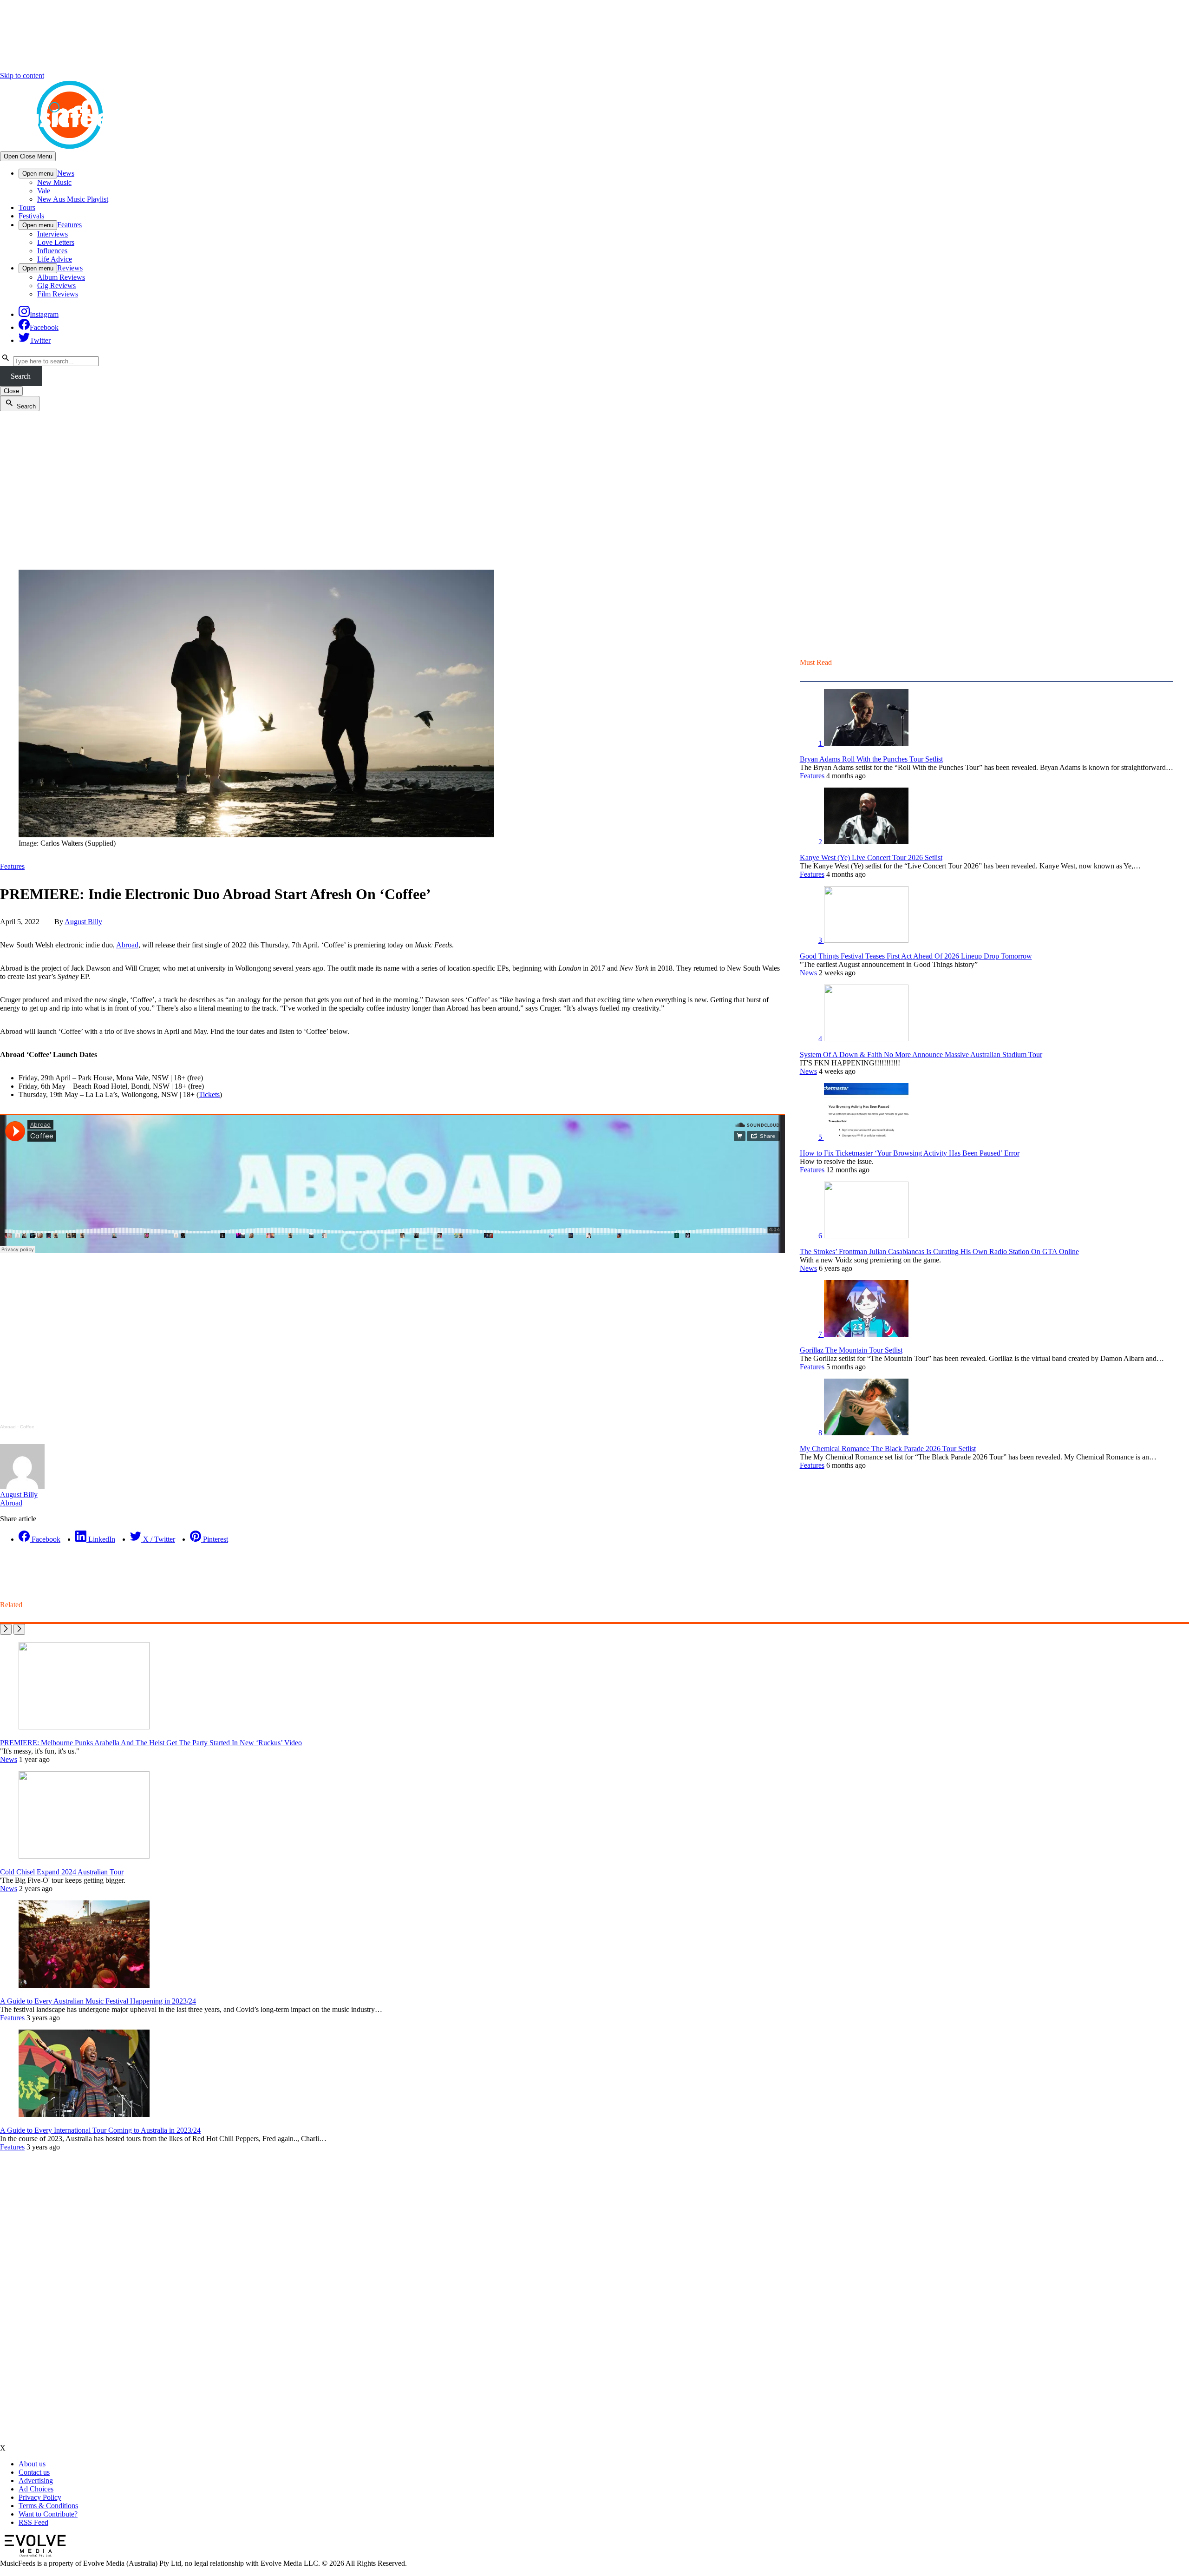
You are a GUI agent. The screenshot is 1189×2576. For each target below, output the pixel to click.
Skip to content (22, 76)
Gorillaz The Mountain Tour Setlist (851, 1350)
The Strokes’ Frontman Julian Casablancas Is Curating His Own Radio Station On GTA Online (939, 1252)
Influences (52, 251)
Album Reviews (61, 277)
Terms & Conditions (48, 2506)
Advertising (36, 2481)
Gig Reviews (56, 286)
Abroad (127, 945)
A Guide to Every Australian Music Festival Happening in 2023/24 (98, 2001)
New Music (54, 182)
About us (32, 2464)
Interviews (52, 234)
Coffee (27, 1427)
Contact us (34, 2472)
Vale (44, 191)
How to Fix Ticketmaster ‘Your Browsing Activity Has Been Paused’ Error (910, 1153)
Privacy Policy (40, 2497)
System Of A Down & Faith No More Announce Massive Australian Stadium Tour (921, 1055)
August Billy (83, 922)
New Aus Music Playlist (73, 199)
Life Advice (55, 259)
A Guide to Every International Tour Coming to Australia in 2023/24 (100, 2130)
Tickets (209, 1094)
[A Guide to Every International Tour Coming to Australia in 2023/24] (84, 2114)
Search (21, 376)
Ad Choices (36, 2489)
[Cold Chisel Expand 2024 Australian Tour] (84, 1856)
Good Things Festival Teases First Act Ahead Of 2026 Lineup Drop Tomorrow (916, 956)
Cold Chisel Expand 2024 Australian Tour (62, 1872)
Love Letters (56, 242)
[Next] (19, 1629)
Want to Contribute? (48, 2514)
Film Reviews (58, 294)
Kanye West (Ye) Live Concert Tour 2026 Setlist (871, 858)
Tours (27, 207)
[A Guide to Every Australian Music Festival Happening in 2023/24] (84, 1985)
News (66, 173)
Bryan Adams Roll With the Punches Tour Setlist (871, 759)
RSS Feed (33, 2522)
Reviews (70, 268)
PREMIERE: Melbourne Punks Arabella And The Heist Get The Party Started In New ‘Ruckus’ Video (151, 1743)
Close (11, 391)
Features (69, 225)
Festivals (31, 216)
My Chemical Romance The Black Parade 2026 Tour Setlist (888, 1449)
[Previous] (6, 1629)
